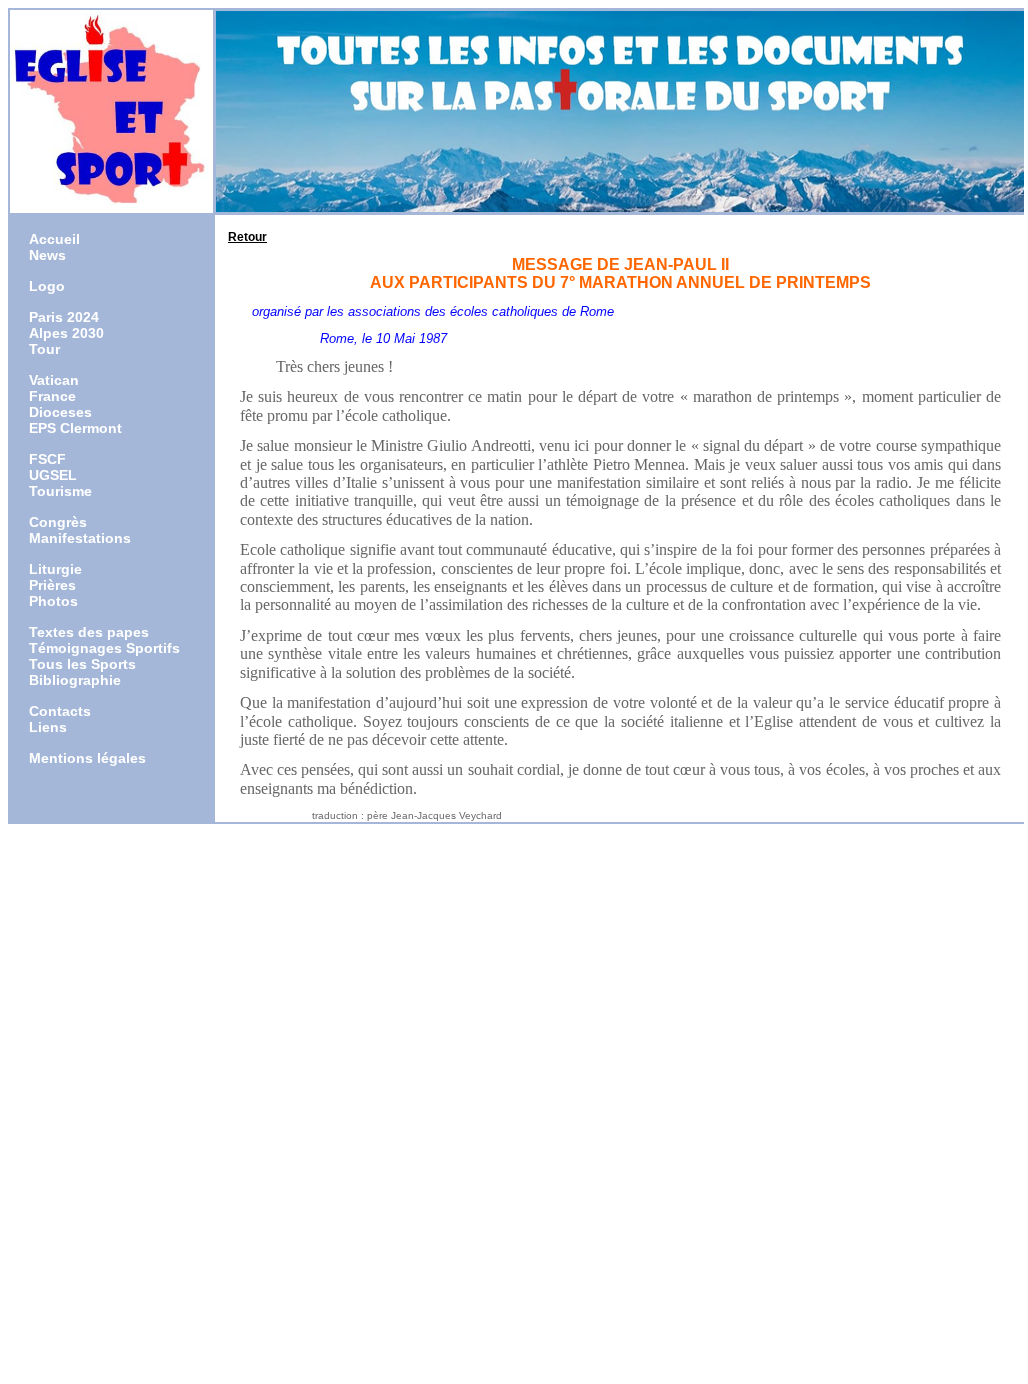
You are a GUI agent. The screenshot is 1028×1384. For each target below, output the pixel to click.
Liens (48, 727)
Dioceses (60, 412)
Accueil (54, 239)
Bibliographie (75, 680)
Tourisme (60, 491)
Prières (52, 585)
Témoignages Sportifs (104, 648)
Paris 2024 (64, 317)
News (47, 255)
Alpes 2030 (66, 333)
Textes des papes (89, 632)
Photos (53, 601)
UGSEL (53, 475)
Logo (47, 286)
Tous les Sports (82, 664)
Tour (44, 349)
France (52, 396)
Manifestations (80, 538)
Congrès (58, 522)
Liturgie (55, 569)
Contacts (60, 711)
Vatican (54, 380)
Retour (247, 237)
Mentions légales (87, 758)
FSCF (47, 459)
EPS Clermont (75, 428)
